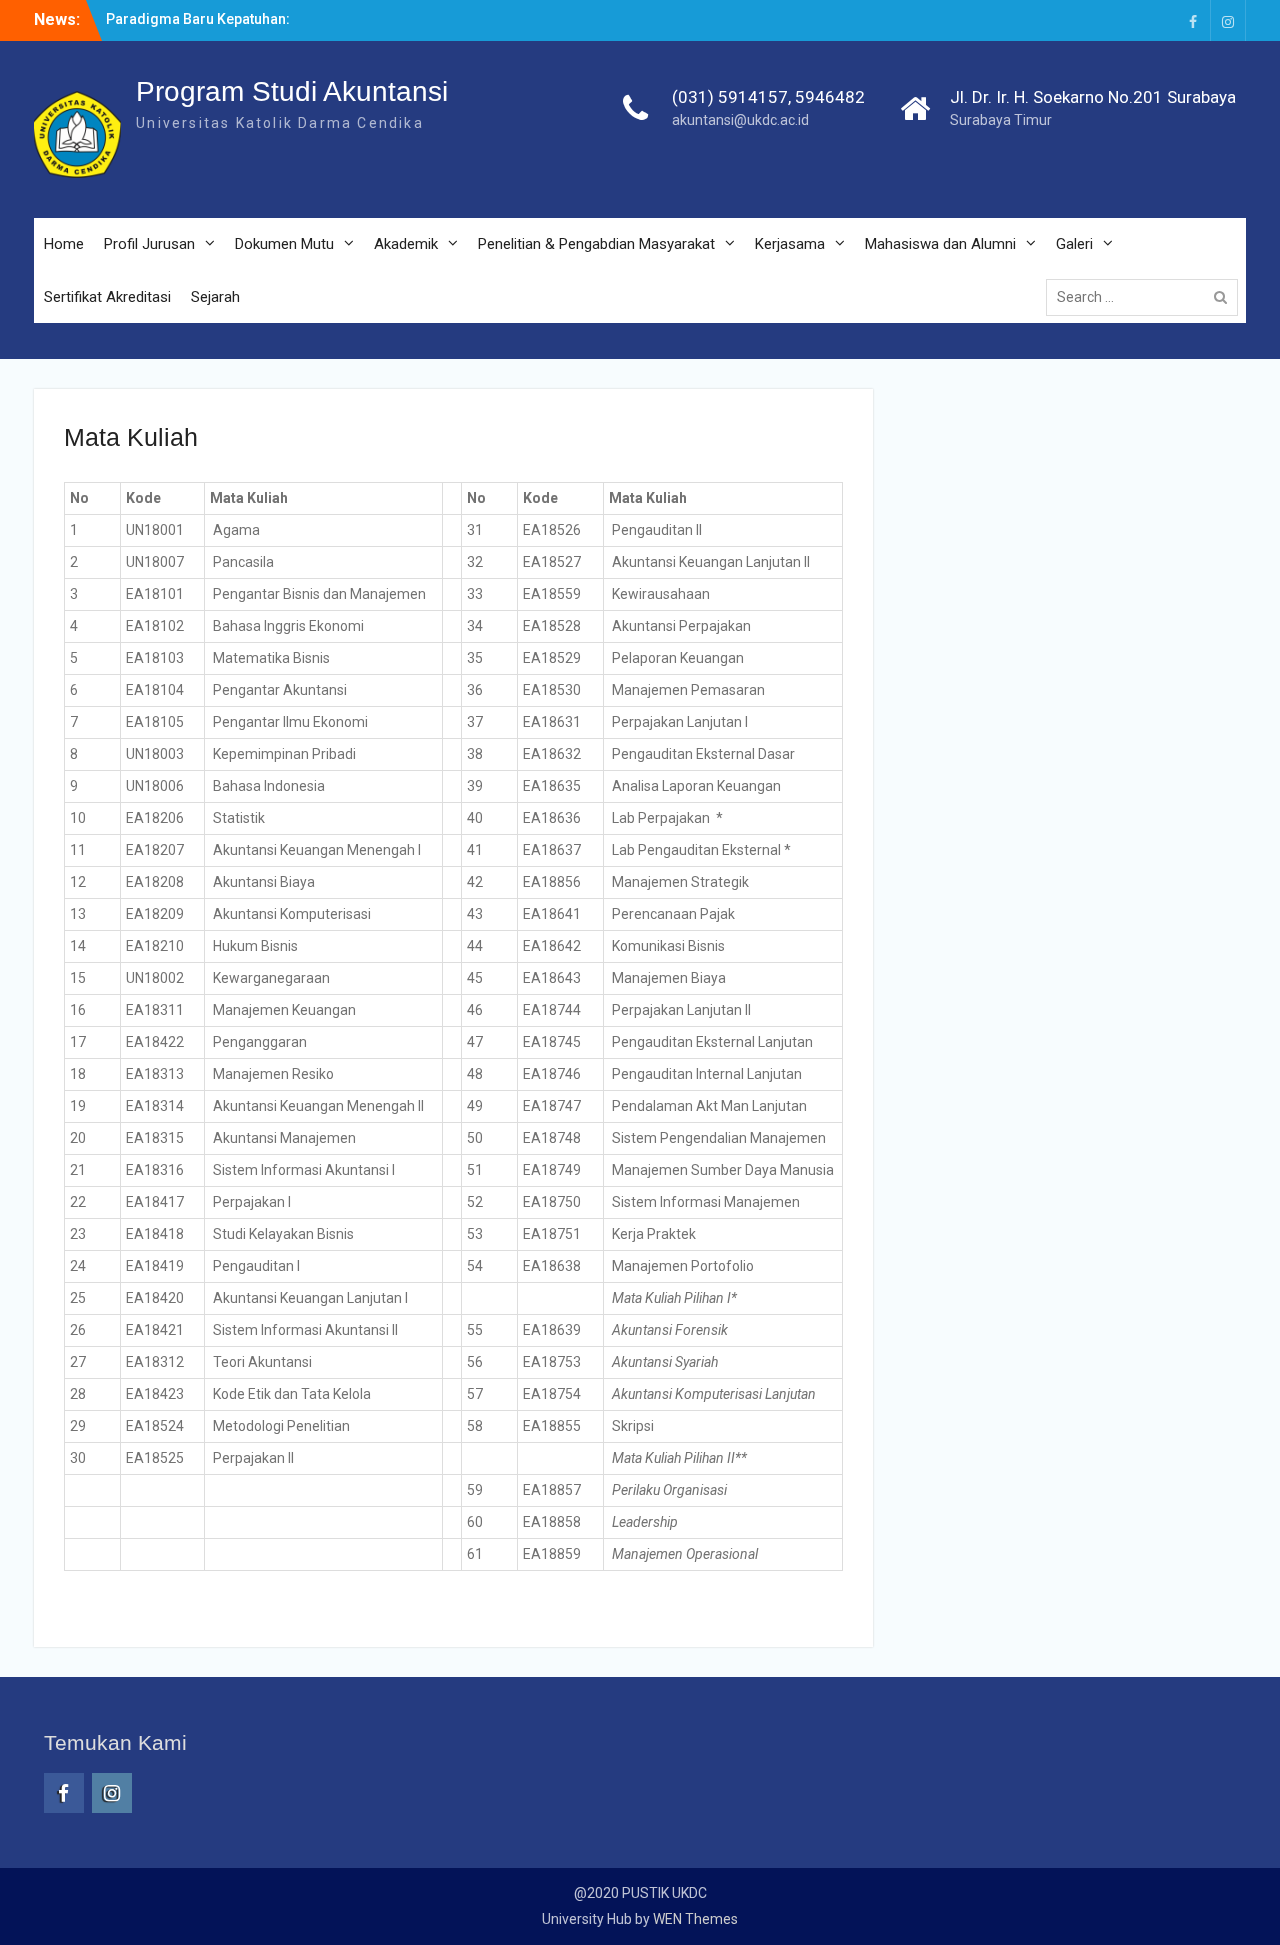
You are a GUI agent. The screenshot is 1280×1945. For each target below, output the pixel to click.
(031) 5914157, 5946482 (768, 97)
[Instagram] (1228, 20)
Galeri (1074, 244)
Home (64, 244)
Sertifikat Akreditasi (107, 297)
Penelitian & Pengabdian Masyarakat (596, 244)
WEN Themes (695, 1919)
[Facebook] (1193, 20)
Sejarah (215, 297)
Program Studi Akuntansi (292, 91)
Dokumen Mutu (284, 244)
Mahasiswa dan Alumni (940, 244)
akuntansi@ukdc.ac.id (740, 120)
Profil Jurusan (149, 244)
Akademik (406, 244)
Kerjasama (790, 244)
